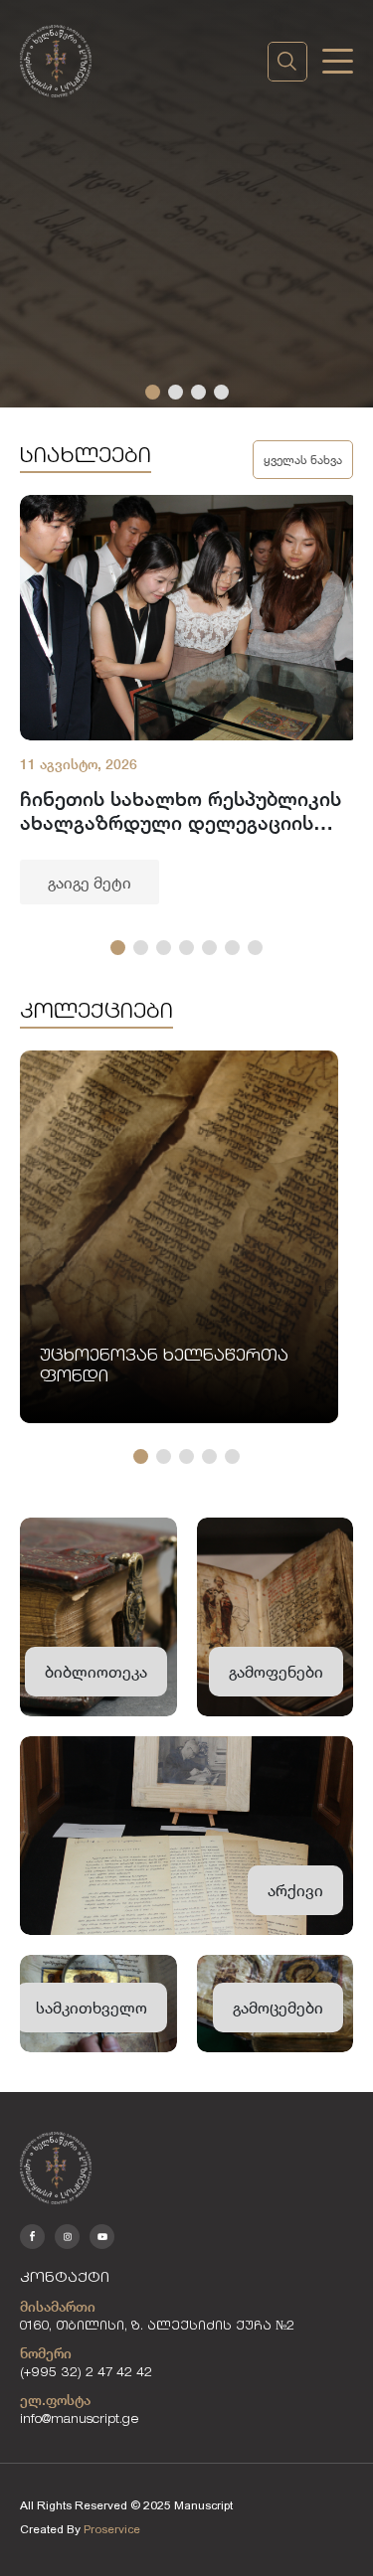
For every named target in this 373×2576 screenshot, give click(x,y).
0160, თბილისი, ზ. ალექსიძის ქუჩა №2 (157, 2327)
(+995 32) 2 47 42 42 (86, 2374)
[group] (190, 700)
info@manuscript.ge (80, 2420)
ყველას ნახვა (303, 459)
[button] (153, 392)
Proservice (112, 2529)
